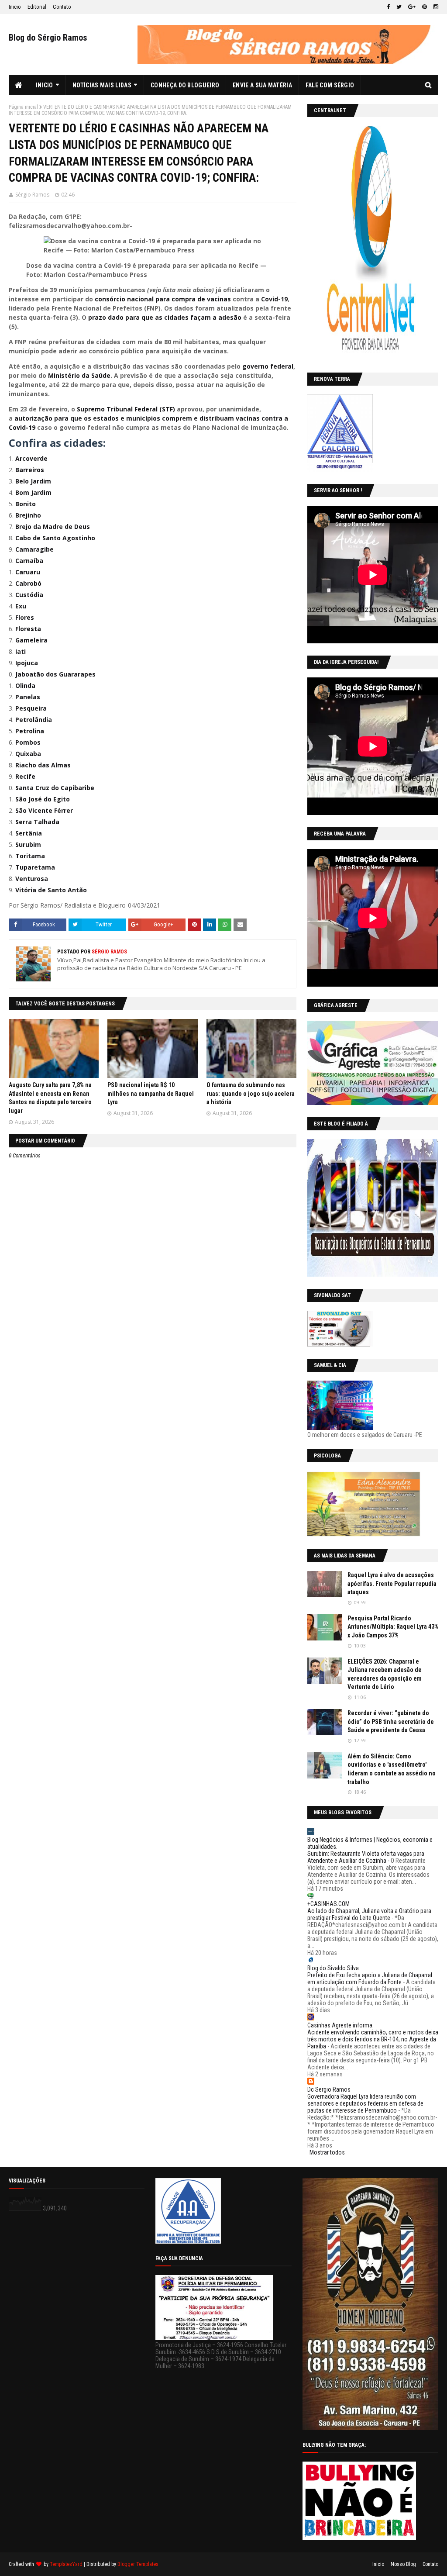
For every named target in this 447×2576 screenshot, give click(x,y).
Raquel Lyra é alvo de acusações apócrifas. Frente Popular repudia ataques (392, 1583)
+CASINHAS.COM (328, 1904)
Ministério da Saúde (79, 375)
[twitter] (399, 7)
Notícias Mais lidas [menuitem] (102, 85)
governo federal (268, 366)
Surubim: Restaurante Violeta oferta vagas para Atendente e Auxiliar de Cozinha (366, 1857)
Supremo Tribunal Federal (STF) (125, 409)
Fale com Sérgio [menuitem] (330, 85)
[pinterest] (425, 7)
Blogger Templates (138, 2564)
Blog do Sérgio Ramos (48, 38)
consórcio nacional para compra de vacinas (162, 299)
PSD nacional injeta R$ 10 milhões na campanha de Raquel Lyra (151, 1093)
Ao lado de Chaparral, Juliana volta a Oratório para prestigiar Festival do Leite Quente (369, 1914)
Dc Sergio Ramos (329, 2089)
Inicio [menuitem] (45, 85)
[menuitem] (19, 85)
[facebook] (388, 7)
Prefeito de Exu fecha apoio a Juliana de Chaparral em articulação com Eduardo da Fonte (370, 1979)
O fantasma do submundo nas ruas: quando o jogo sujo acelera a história (251, 1093)
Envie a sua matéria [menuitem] (262, 85)
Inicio (15, 7)
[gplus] (412, 7)
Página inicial (23, 107)
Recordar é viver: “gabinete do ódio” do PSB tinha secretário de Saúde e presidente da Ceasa (391, 1721)
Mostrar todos (327, 2152)
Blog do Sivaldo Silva (333, 1968)
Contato (62, 7)
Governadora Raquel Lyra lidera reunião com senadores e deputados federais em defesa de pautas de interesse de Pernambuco (365, 2103)
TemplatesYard (66, 2564)
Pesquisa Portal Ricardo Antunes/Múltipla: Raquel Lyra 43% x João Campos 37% (393, 1627)
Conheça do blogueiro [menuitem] (185, 85)
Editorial (37, 7)
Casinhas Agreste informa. (340, 2025)
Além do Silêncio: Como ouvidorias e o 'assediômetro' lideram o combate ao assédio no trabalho (392, 1769)
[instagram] (435, 7)
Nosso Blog (403, 2564)
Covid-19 (273, 299)
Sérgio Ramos (32, 195)
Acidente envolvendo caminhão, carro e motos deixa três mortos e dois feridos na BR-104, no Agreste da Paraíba (373, 2039)
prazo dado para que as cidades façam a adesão (165, 317)
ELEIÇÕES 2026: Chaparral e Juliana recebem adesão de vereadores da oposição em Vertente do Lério (385, 1674)
